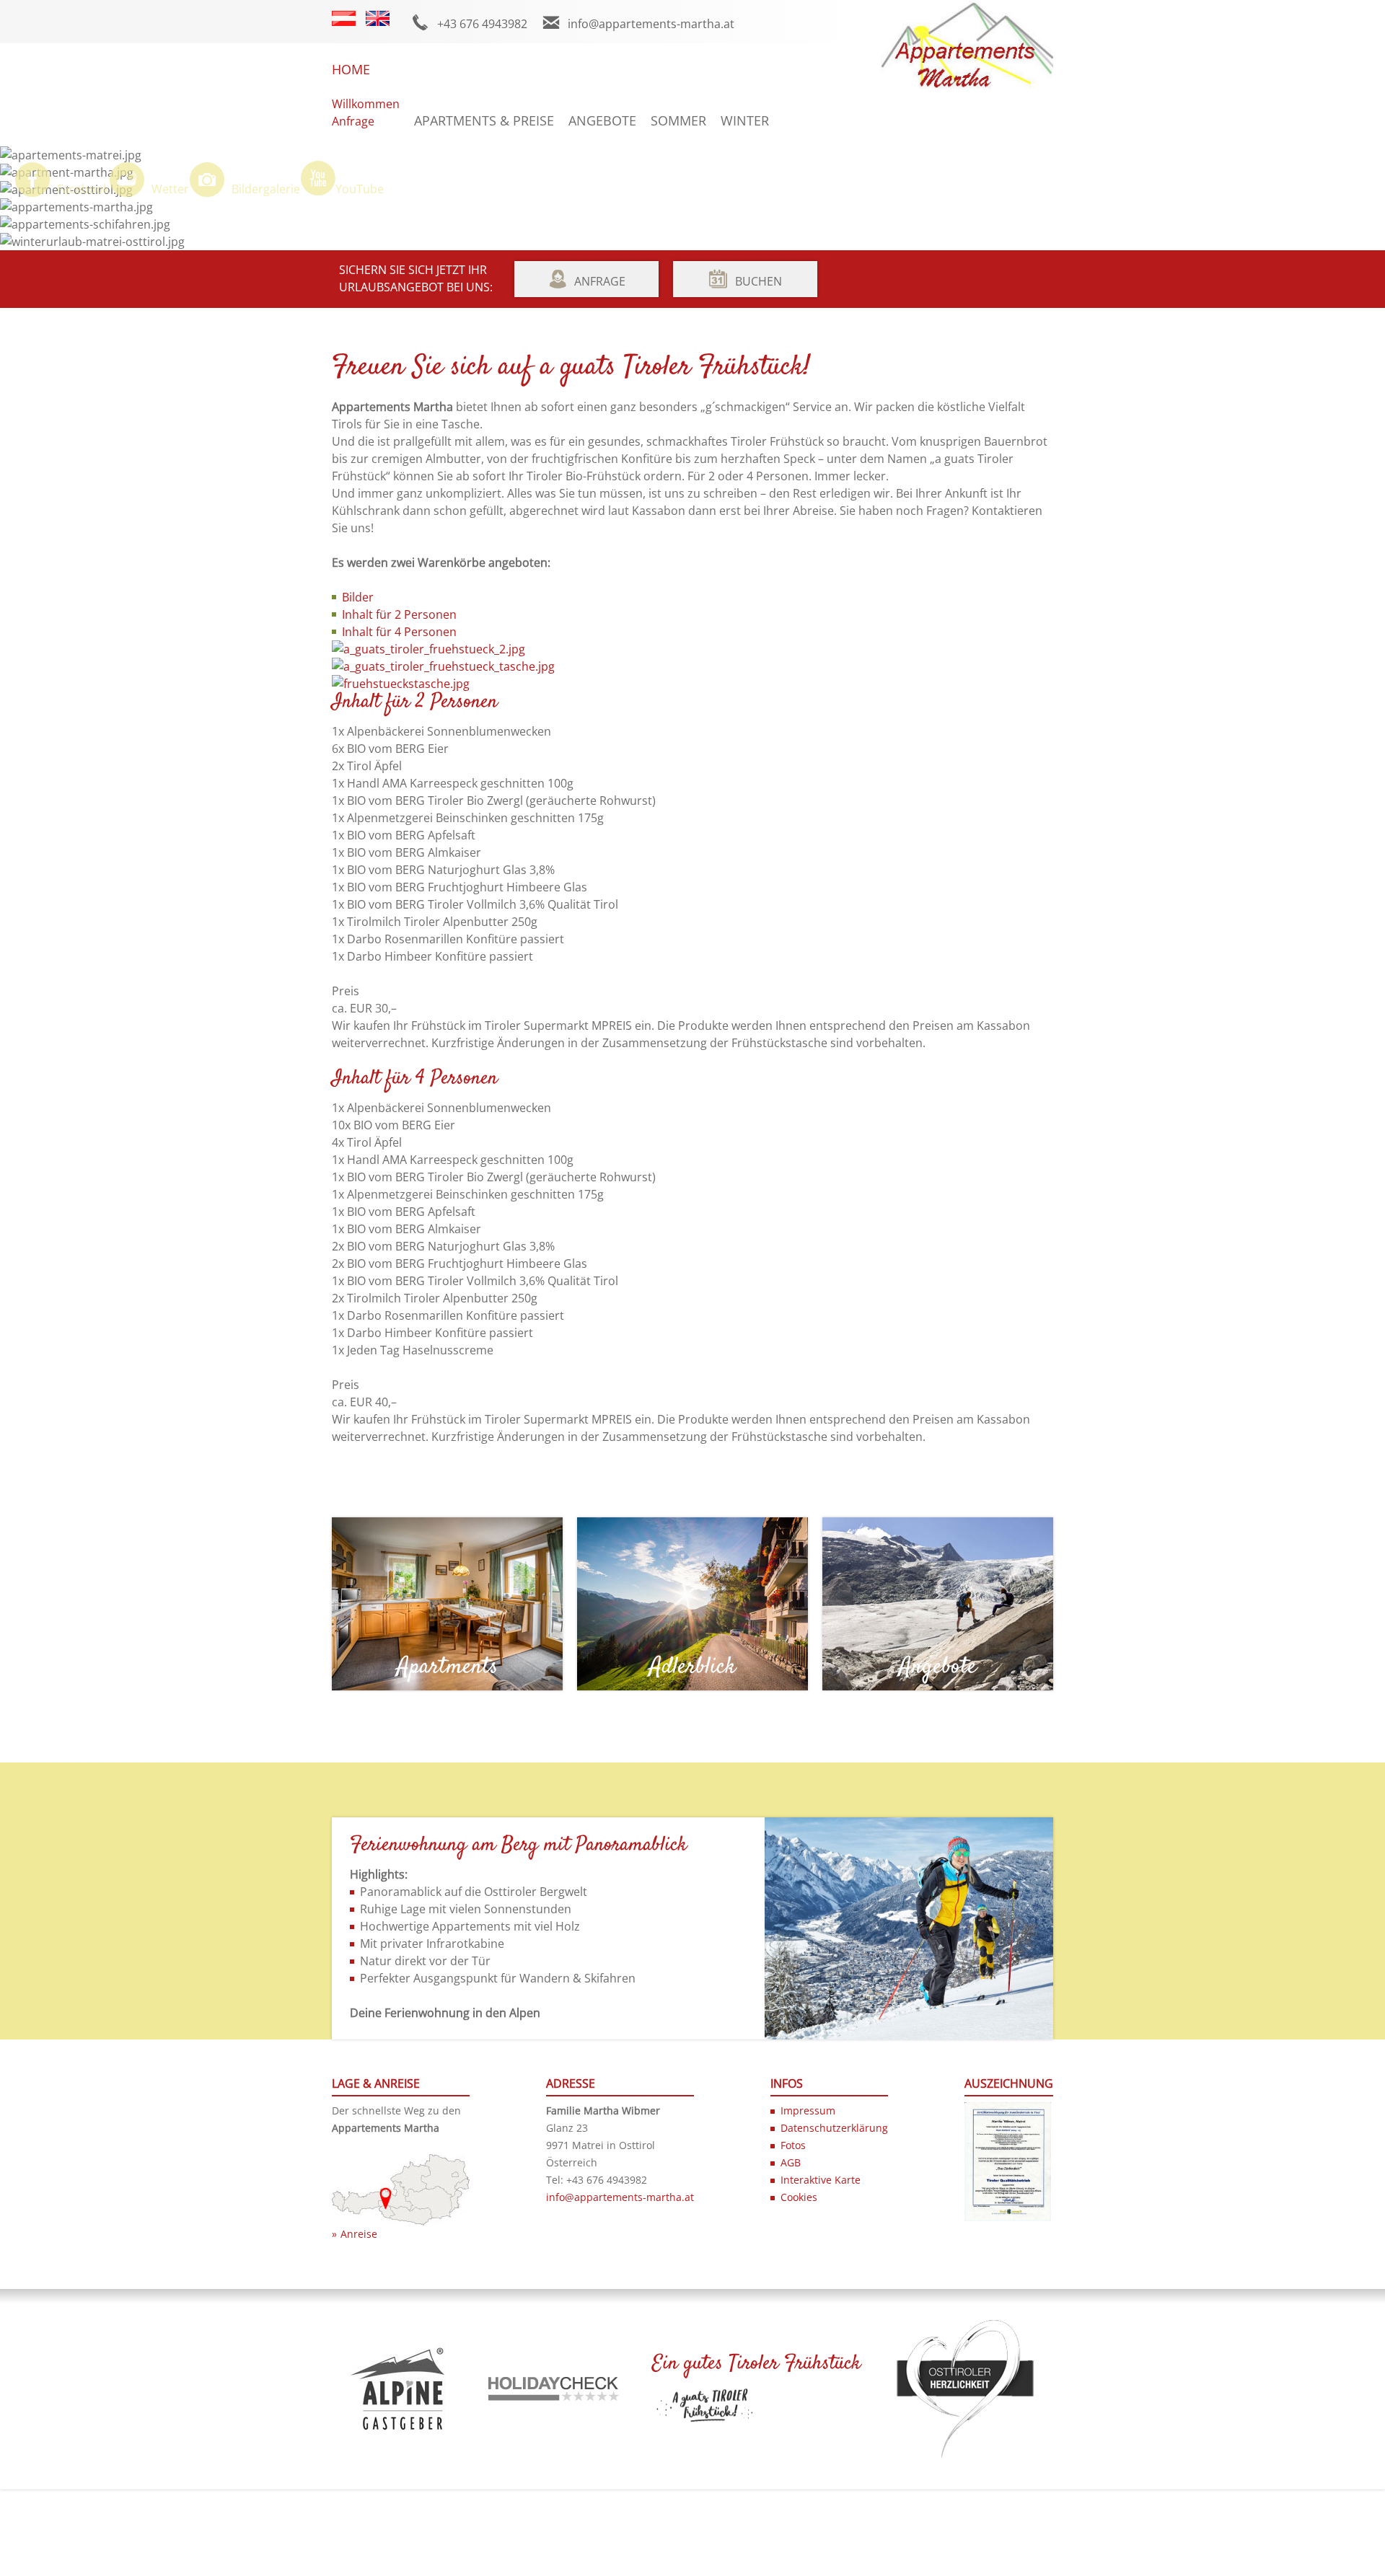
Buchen (759, 281)
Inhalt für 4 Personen (399, 632)
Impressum (808, 2110)
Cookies (799, 2197)
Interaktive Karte (821, 2180)
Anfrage (353, 121)
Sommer (678, 120)
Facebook (83, 189)
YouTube (360, 189)
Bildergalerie (266, 189)
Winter (745, 120)
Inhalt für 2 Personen (399, 614)
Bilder (358, 597)
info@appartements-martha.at (651, 24)
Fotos (793, 2145)
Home (351, 69)
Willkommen (366, 104)
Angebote (602, 120)
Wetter (170, 189)
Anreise (359, 2234)
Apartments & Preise (484, 120)
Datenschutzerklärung (834, 2128)
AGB (791, 2162)
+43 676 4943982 (482, 24)
